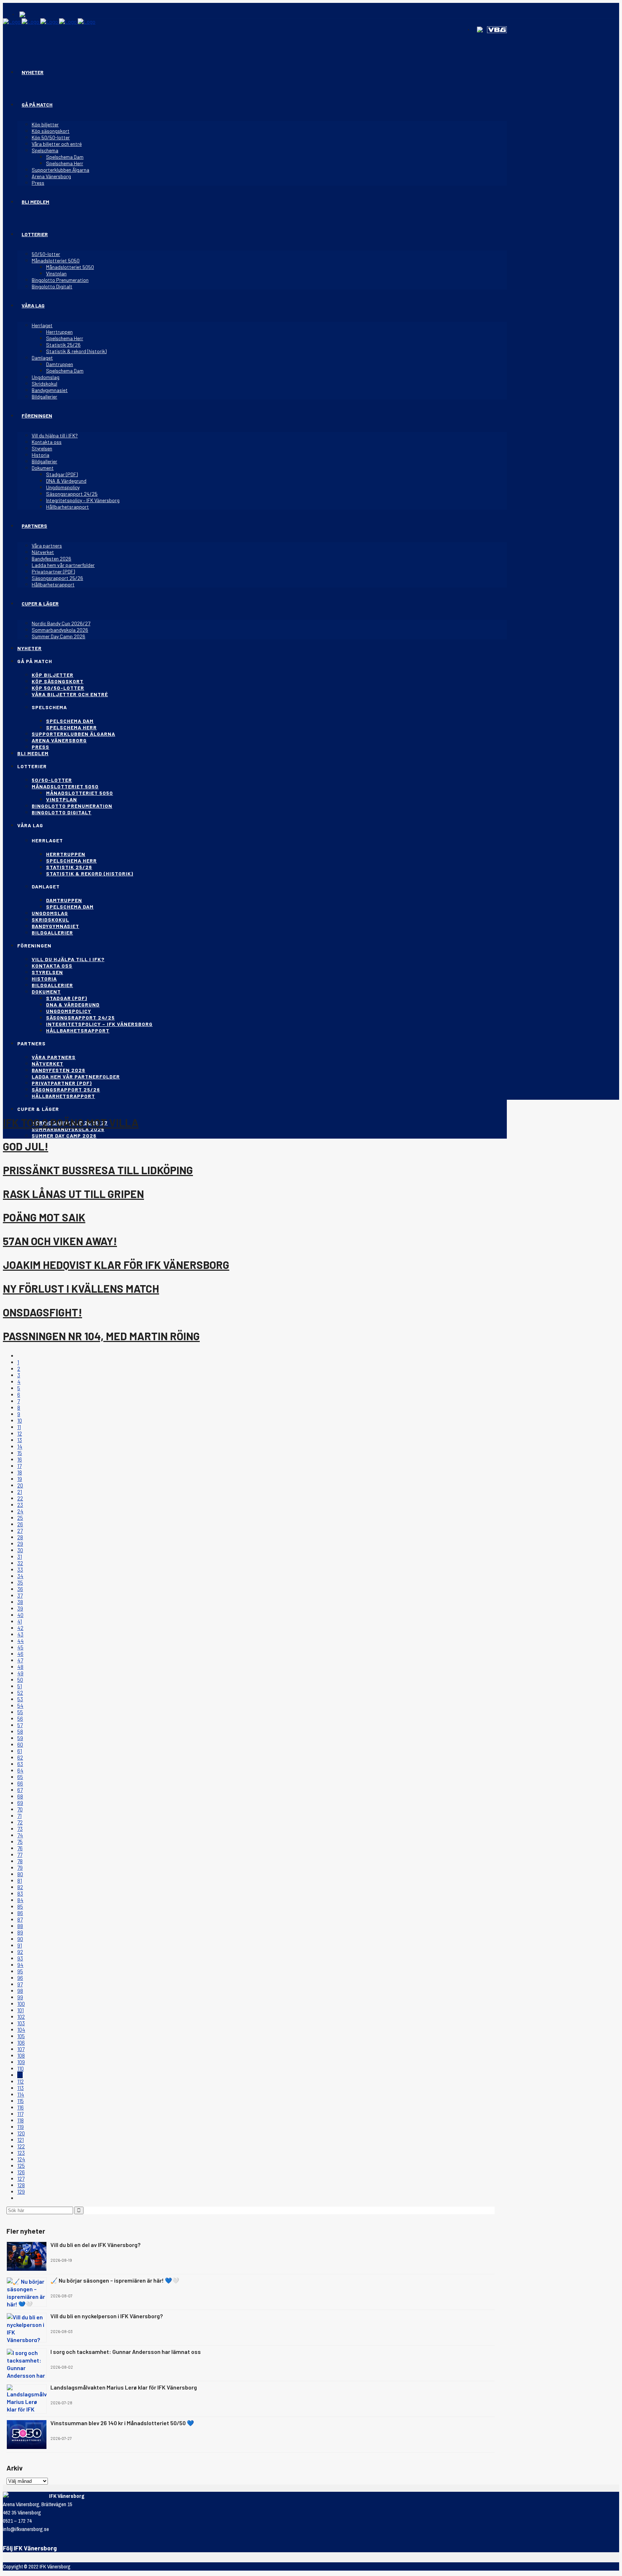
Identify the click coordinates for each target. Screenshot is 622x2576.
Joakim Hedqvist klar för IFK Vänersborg (116, 1265)
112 (21, 2081)
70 (20, 1809)
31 (20, 1557)
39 (20, 1608)
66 (20, 1783)
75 (20, 1842)
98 (20, 1991)
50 (20, 1680)
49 (20, 1673)
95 (20, 1971)
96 (20, 1978)
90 (20, 1939)
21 (20, 1492)
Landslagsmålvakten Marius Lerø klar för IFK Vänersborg (124, 2387)
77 (20, 1855)
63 (20, 1764)
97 (20, 1984)
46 (20, 1654)
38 (20, 1602)
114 (21, 2094)
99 (20, 1997)
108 (21, 2055)
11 (19, 1427)
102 (21, 2017)
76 (20, 1848)
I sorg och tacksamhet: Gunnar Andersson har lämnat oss (126, 2352)
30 (20, 1550)
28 (20, 1537)
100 (21, 2004)
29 (20, 1544)
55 (20, 1712)
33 (20, 1570)
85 (20, 1906)
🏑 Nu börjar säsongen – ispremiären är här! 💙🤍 (115, 2280)
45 (20, 1647)
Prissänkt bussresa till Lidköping (98, 1170)
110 (21, 2068)
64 (20, 1770)
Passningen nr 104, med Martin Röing (101, 1336)
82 (20, 1887)
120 (21, 2133)
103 (21, 2023)
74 (20, 1835)
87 (20, 1919)
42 (20, 1628)
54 (20, 1706)
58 (20, 1731)
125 (21, 2166)
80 (20, 1874)
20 (20, 1485)
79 (20, 1868)
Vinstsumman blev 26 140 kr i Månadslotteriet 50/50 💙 (122, 2423)
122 (21, 2146)
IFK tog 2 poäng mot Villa (71, 1122)
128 (21, 2185)
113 (21, 2088)
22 (20, 1498)
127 (21, 2179)
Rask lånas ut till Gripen (73, 1194)
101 (21, 2010)
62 (20, 1757)
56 (20, 1719)
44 (21, 1641)
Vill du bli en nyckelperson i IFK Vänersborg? (107, 2316)
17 (19, 1466)
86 (20, 1913)
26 (20, 1524)
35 (20, 1582)
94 (20, 1965)
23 (20, 1505)
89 (20, 1932)
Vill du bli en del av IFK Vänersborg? (95, 2245)
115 (21, 2101)
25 (20, 1518)
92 (20, 1952)
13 (20, 1440)
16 (20, 1459)
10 (20, 1420)
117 (20, 2114)
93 (20, 1958)
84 (20, 1900)
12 (20, 1433)
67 (20, 1790)
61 (20, 1751)
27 (20, 1531)
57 (20, 1725)
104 (21, 2030)
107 (21, 2049)
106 (21, 2043)
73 (20, 1829)
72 (20, 1822)
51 (20, 1686)
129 (21, 2192)
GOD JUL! (26, 1146)
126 (21, 2172)
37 (20, 1595)
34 (20, 1576)
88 (20, 1926)
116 (21, 2107)
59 (20, 1738)
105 (21, 2036)
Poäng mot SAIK (44, 1217)
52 (20, 1693)
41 (20, 1621)
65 (20, 1777)
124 (21, 2159)
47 (20, 1660)
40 (20, 1615)
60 (20, 1744)
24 (20, 1511)
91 (20, 1945)
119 (21, 2127)
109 (21, 2062)
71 (19, 1816)
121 (21, 2140)
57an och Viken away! (60, 1241)
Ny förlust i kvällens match (81, 1288)
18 (20, 1472)
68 (20, 1796)
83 (20, 1893)
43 (20, 1634)
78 (20, 1861)
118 (21, 2120)
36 (20, 1589)
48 (20, 1667)
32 (20, 1563)
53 (20, 1699)
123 (21, 2153)
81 (20, 1881)
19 (20, 1479)
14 (20, 1446)
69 (20, 1803)
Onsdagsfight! (42, 1312)
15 (20, 1453)
